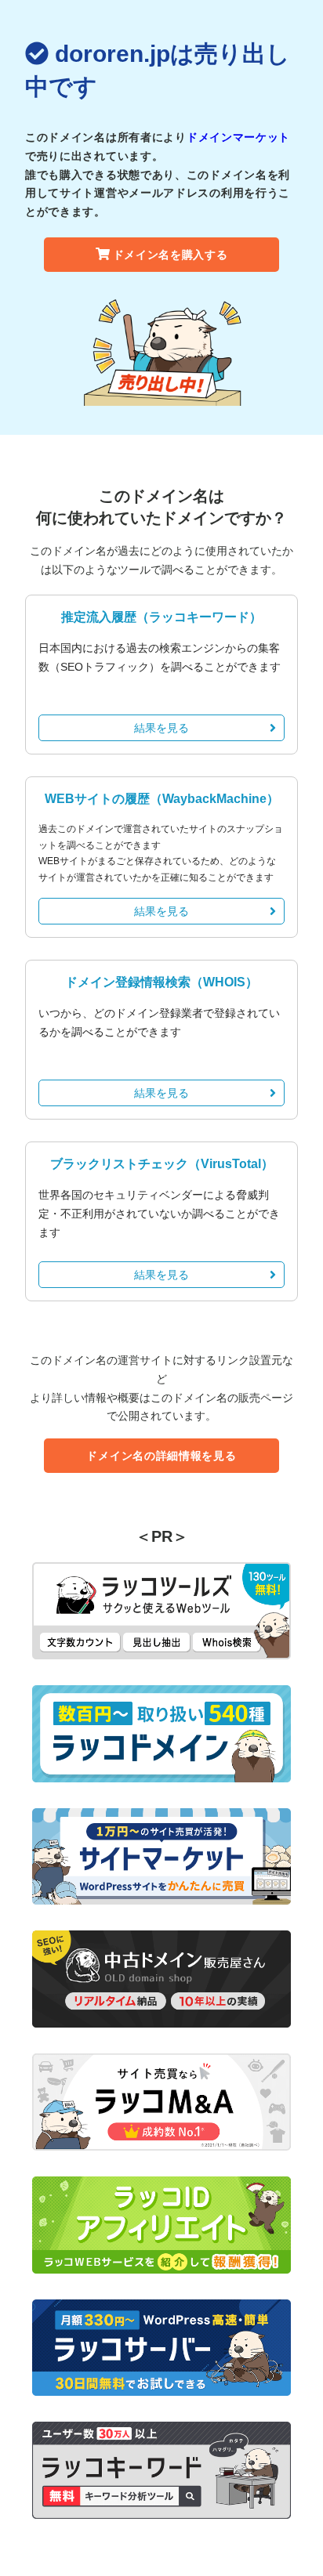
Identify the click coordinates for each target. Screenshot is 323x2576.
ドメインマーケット (238, 137)
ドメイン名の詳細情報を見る (161, 1456)
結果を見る (161, 728)
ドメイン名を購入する (171, 255)
